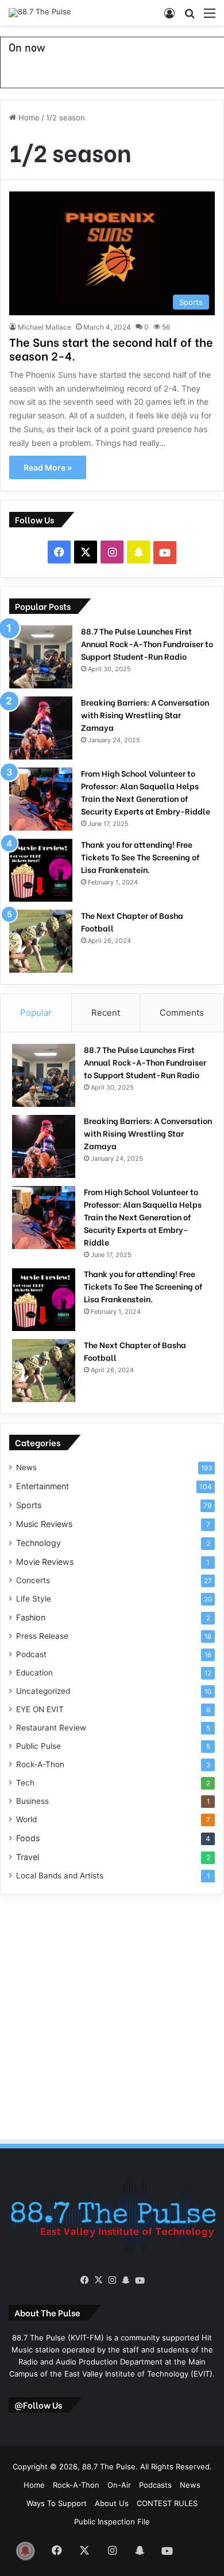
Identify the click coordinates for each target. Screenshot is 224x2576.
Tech (25, 1783)
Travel (28, 1857)
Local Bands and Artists (60, 1876)
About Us (112, 2503)
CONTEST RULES (167, 2503)
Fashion (31, 1617)
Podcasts (155, 2485)
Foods (28, 1838)
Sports (29, 1505)
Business (32, 1801)
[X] (98, 2280)
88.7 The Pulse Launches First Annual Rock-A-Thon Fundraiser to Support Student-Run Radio (147, 643)
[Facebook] (84, 2280)
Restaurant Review (51, 1728)
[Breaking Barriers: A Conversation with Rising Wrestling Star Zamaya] (41, 728)
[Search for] (190, 17)
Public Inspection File (112, 2522)
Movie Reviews (45, 1562)
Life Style (34, 1599)
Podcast (31, 1654)
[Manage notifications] (25, 2551)
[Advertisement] (112, 2015)
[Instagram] (112, 2280)
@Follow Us (38, 2405)
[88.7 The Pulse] (40, 13)
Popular (36, 1013)
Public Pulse (38, 1746)
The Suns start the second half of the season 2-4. (111, 348)
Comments (182, 1013)
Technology (38, 1543)
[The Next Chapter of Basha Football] (41, 941)
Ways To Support (57, 2503)
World (26, 1819)
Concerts (33, 1580)
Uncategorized (43, 1691)
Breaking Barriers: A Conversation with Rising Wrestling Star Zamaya (145, 715)
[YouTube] (140, 2281)
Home (28, 118)
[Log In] (169, 17)
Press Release (42, 1636)
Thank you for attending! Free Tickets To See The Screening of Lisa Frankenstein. (140, 857)
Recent (106, 1013)
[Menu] (210, 17)
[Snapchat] (126, 2280)
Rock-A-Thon (40, 1764)
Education (34, 1673)
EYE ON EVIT (40, 1709)
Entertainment (43, 1486)
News (26, 1467)
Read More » (48, 467)
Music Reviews (44, 1524)
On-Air (119, 2485)
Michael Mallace (45, 327)
